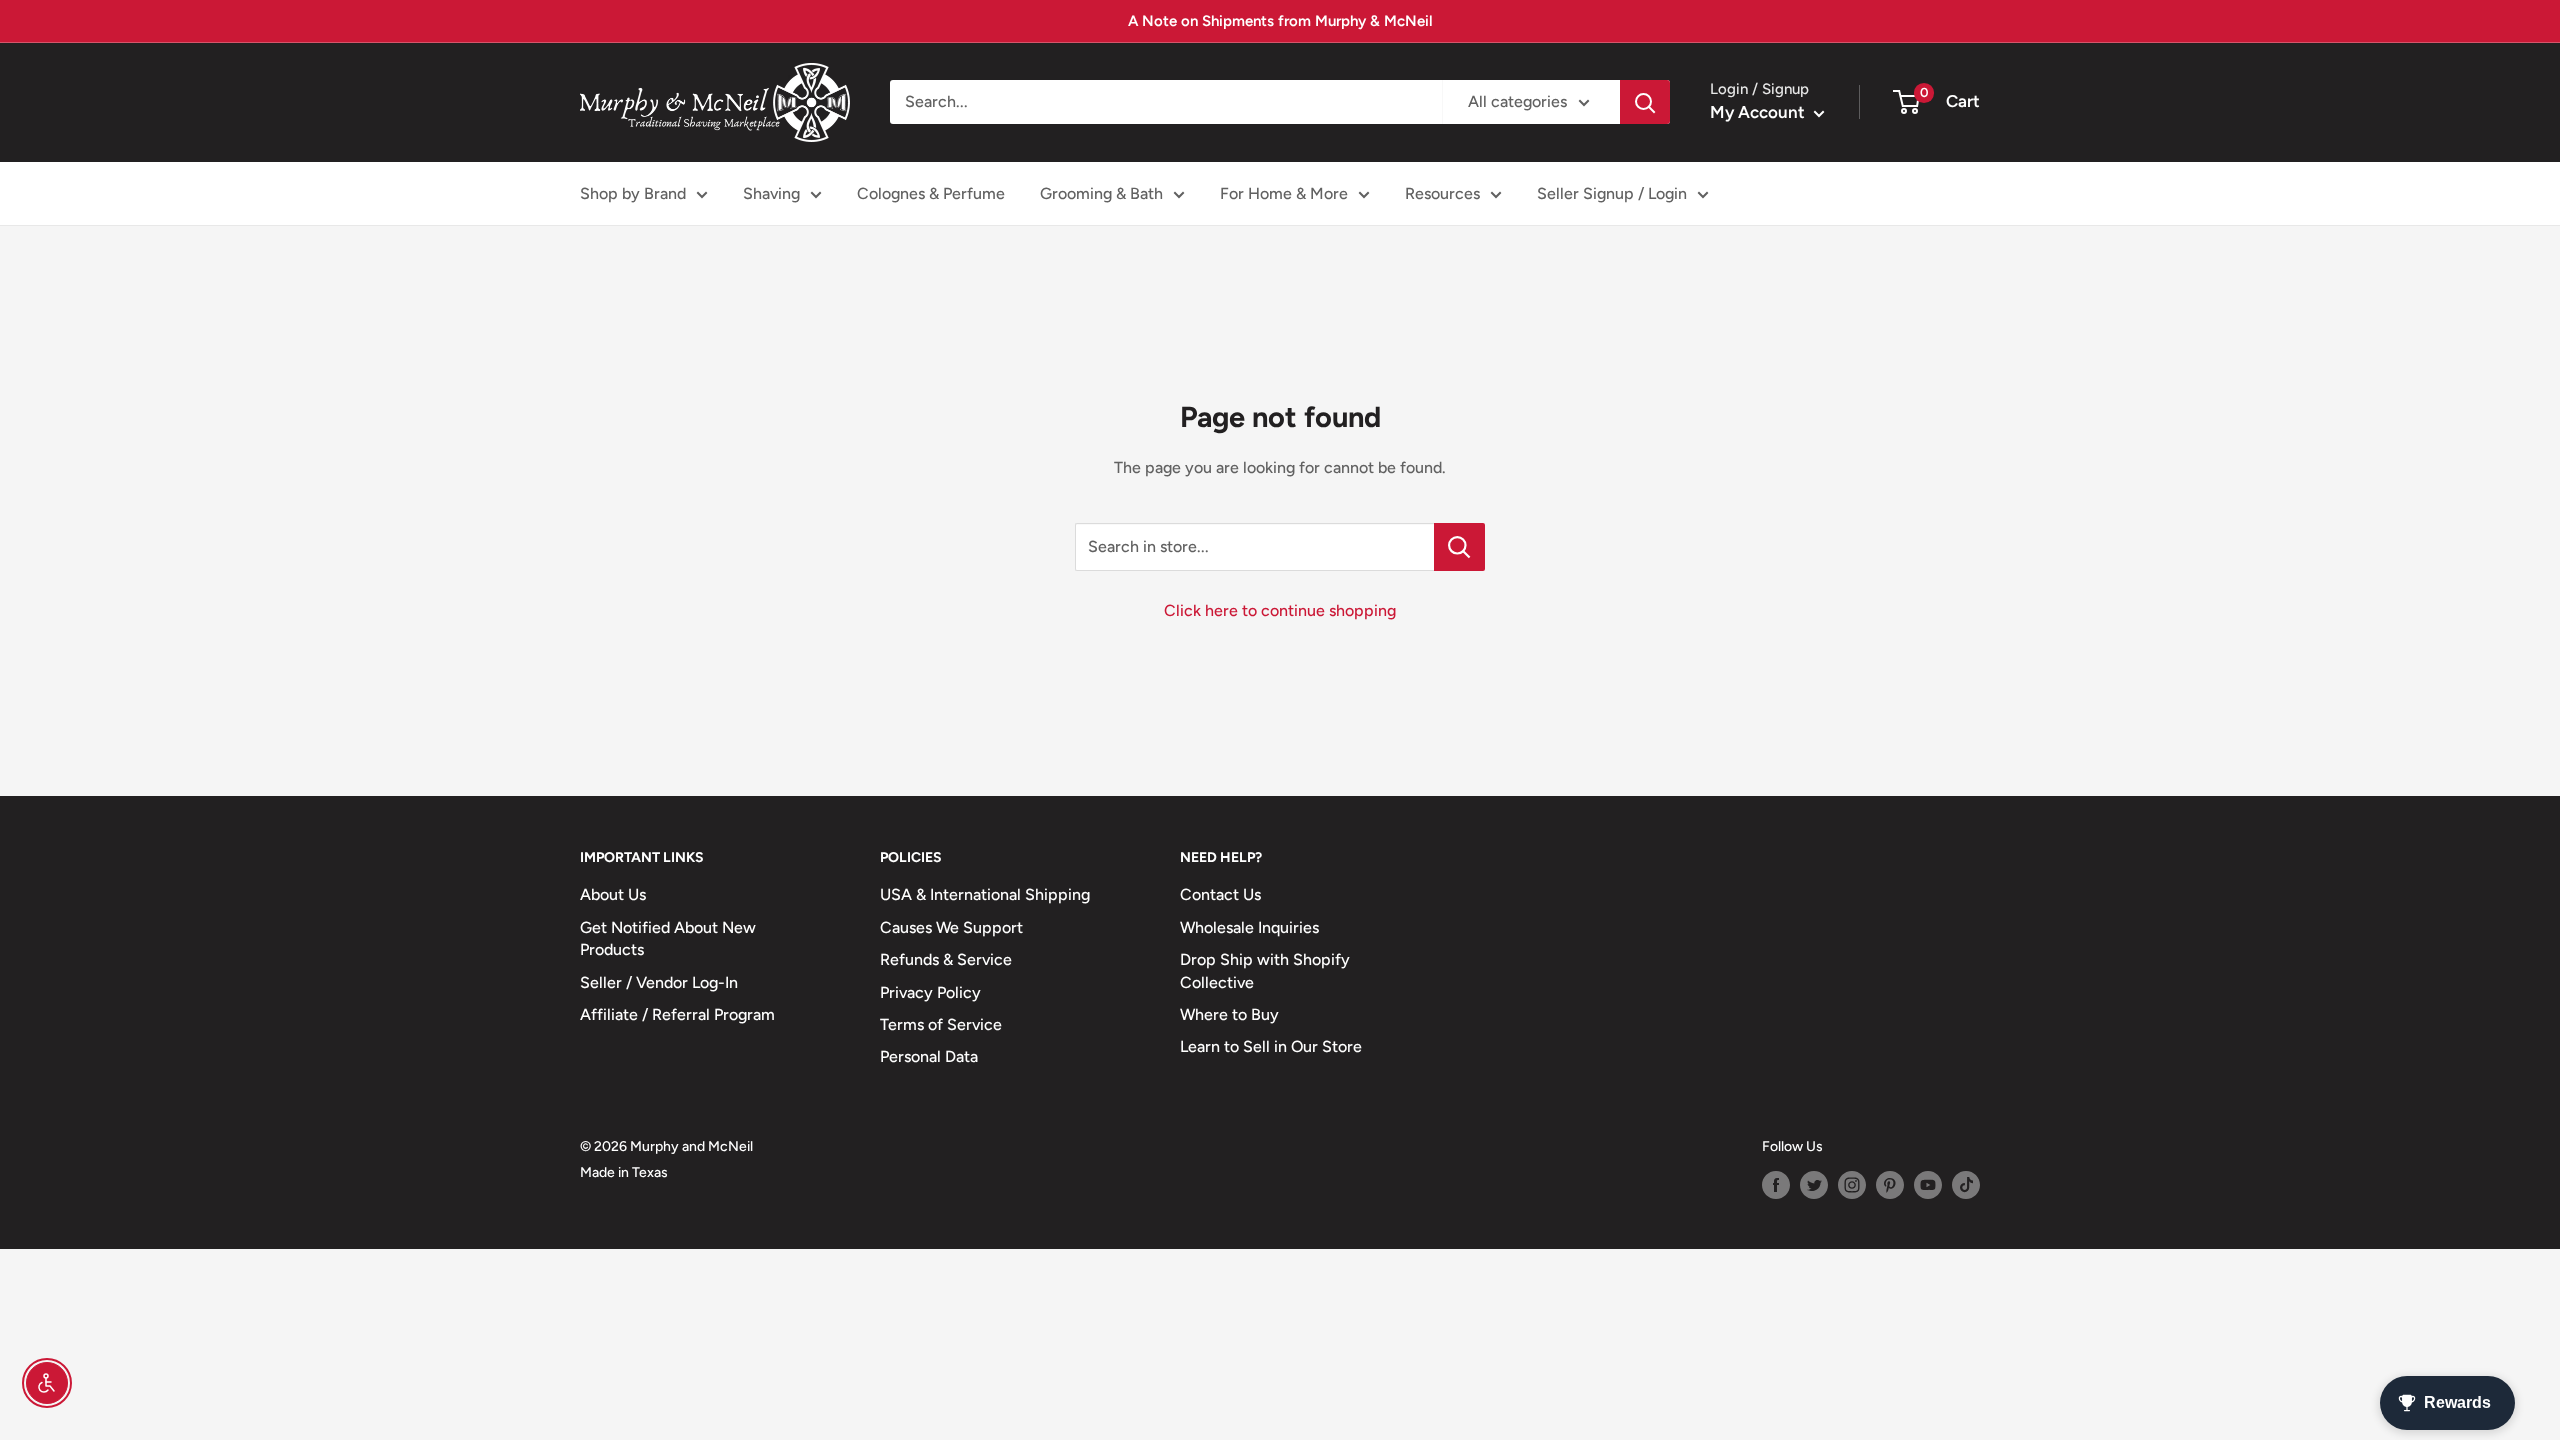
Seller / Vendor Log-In (659, 982)
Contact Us (1220, 894)
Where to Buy (1229, 1014)
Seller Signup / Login (1612, 193)
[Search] (1645, 102)
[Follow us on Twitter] (1814, 1185)
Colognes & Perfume (931, 193)
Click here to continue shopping (1280, 610)
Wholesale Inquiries (1249, 927)
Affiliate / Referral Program (677, 1014)
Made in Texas (624, 1172)
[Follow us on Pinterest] (1890, 1185)
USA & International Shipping (985, 894)
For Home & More (1284, 193)
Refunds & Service (946, 959)
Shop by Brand (633, 193)
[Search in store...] (1459, 547)
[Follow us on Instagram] (1852, 1185)
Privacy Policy (930, 992)
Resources (1442, 193)
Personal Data (929, 1056)
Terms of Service (941, 1024)
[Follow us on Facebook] (1776, 1185)
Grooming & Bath (1101, 193)
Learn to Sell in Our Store (1271, 1046)
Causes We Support (951, 927)
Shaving (771, 193)
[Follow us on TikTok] (1966, 1185)
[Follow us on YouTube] (1928, 1185)
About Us (613, 894)
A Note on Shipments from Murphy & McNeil (1280, 21)
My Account (1759, 112)
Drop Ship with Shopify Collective (1265, 970)
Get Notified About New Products (668, 938)
